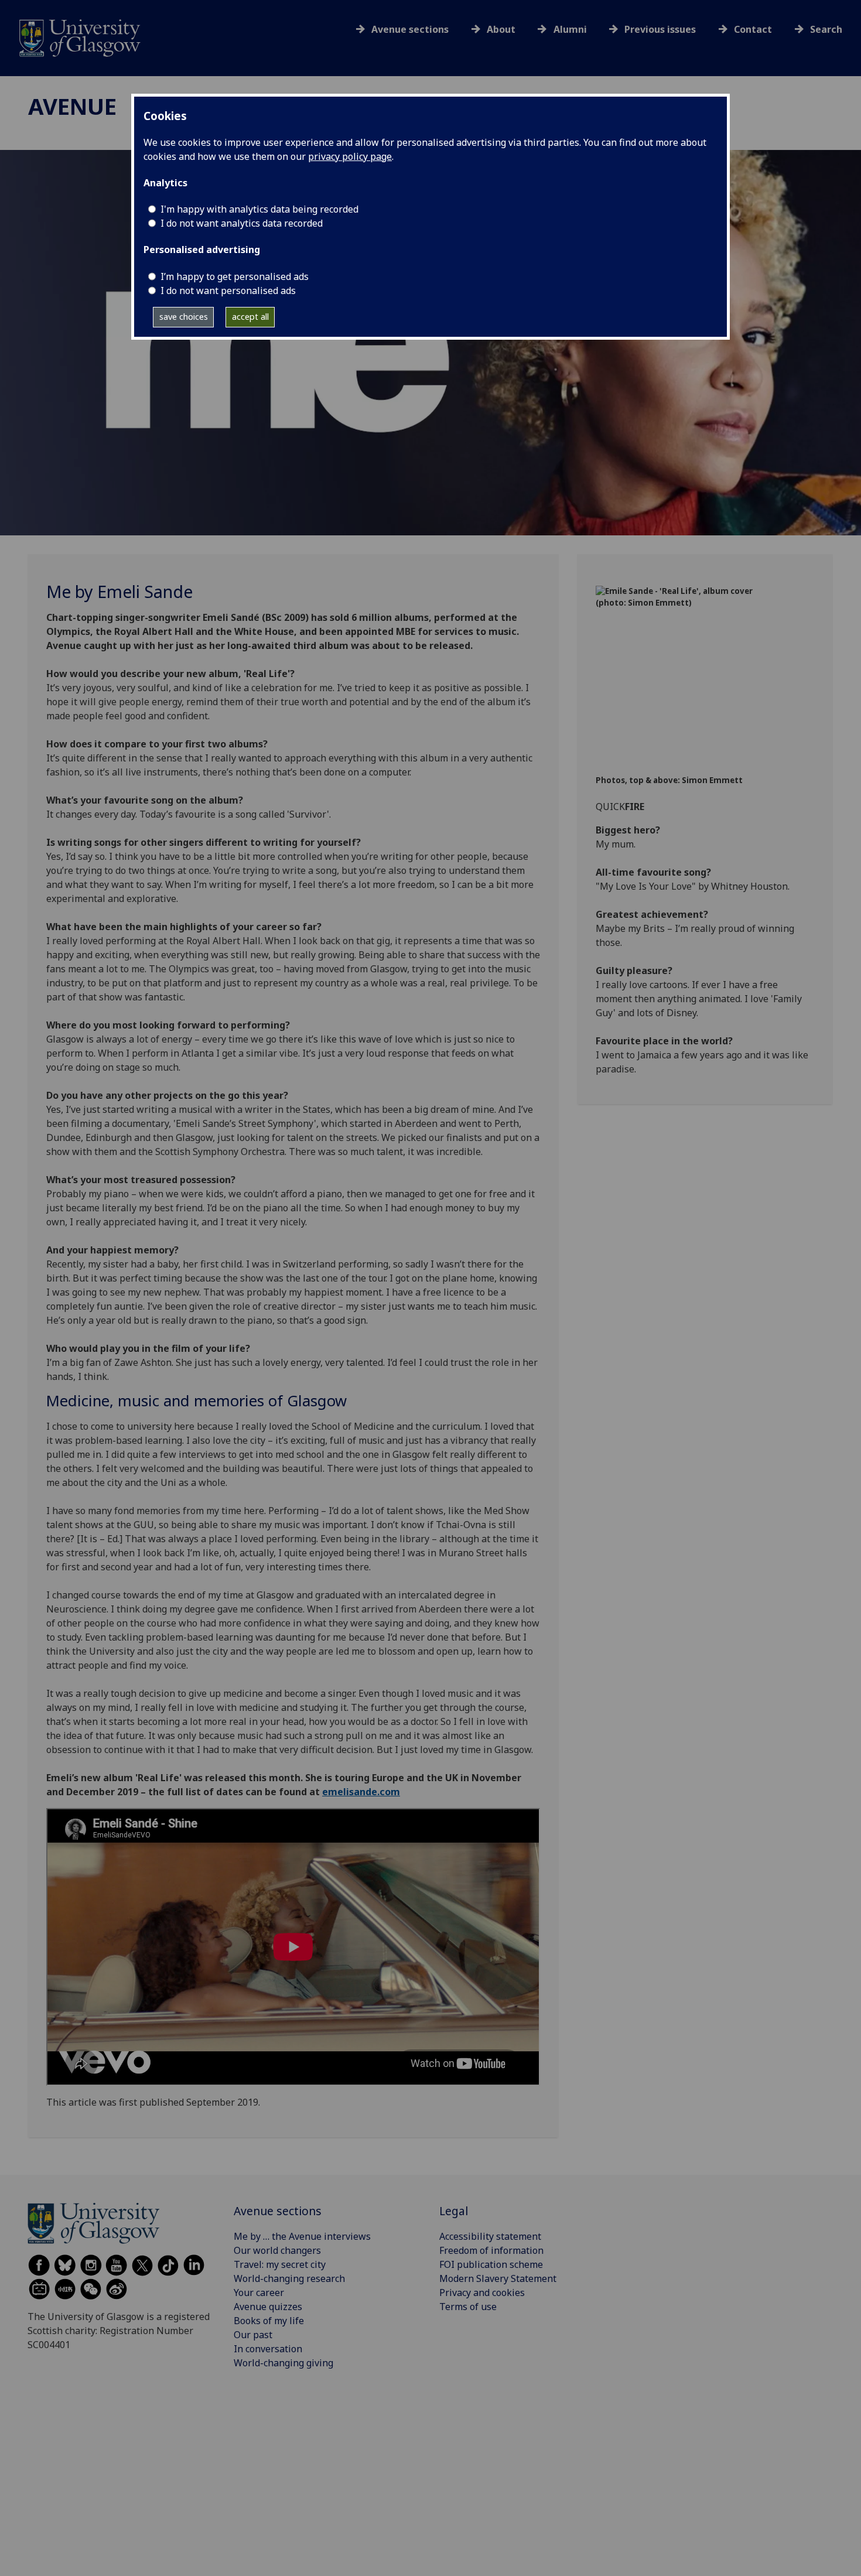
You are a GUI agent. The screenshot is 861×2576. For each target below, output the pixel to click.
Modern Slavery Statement (498, 2278)
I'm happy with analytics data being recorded (259, 209)
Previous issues (660, 29)
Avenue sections (410, 29)
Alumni (570, 29)
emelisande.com (361, 1792)
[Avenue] (80, 37)
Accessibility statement (490, 2236)
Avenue (72, 106)
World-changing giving (283, 2363)
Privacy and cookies (482, 2293)
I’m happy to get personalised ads (235, 276)
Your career (259, 2293)
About (501, 29)
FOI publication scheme (491, 2264)
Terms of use (468, 2307)
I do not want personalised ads (228, 291)
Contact (753, 29)
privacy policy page (350, 156)
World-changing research (289, 2278)
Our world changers (277, 2250)
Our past (253, 2335)
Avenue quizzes (268, 2307)
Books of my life (269, 2321)
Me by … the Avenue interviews (302, 2236)
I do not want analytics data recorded (242, 223)
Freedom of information (491, 2250)
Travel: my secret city (280, 2264)
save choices (184, 317)
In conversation (268, 2349)
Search (826, 29)
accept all (250, 317)
